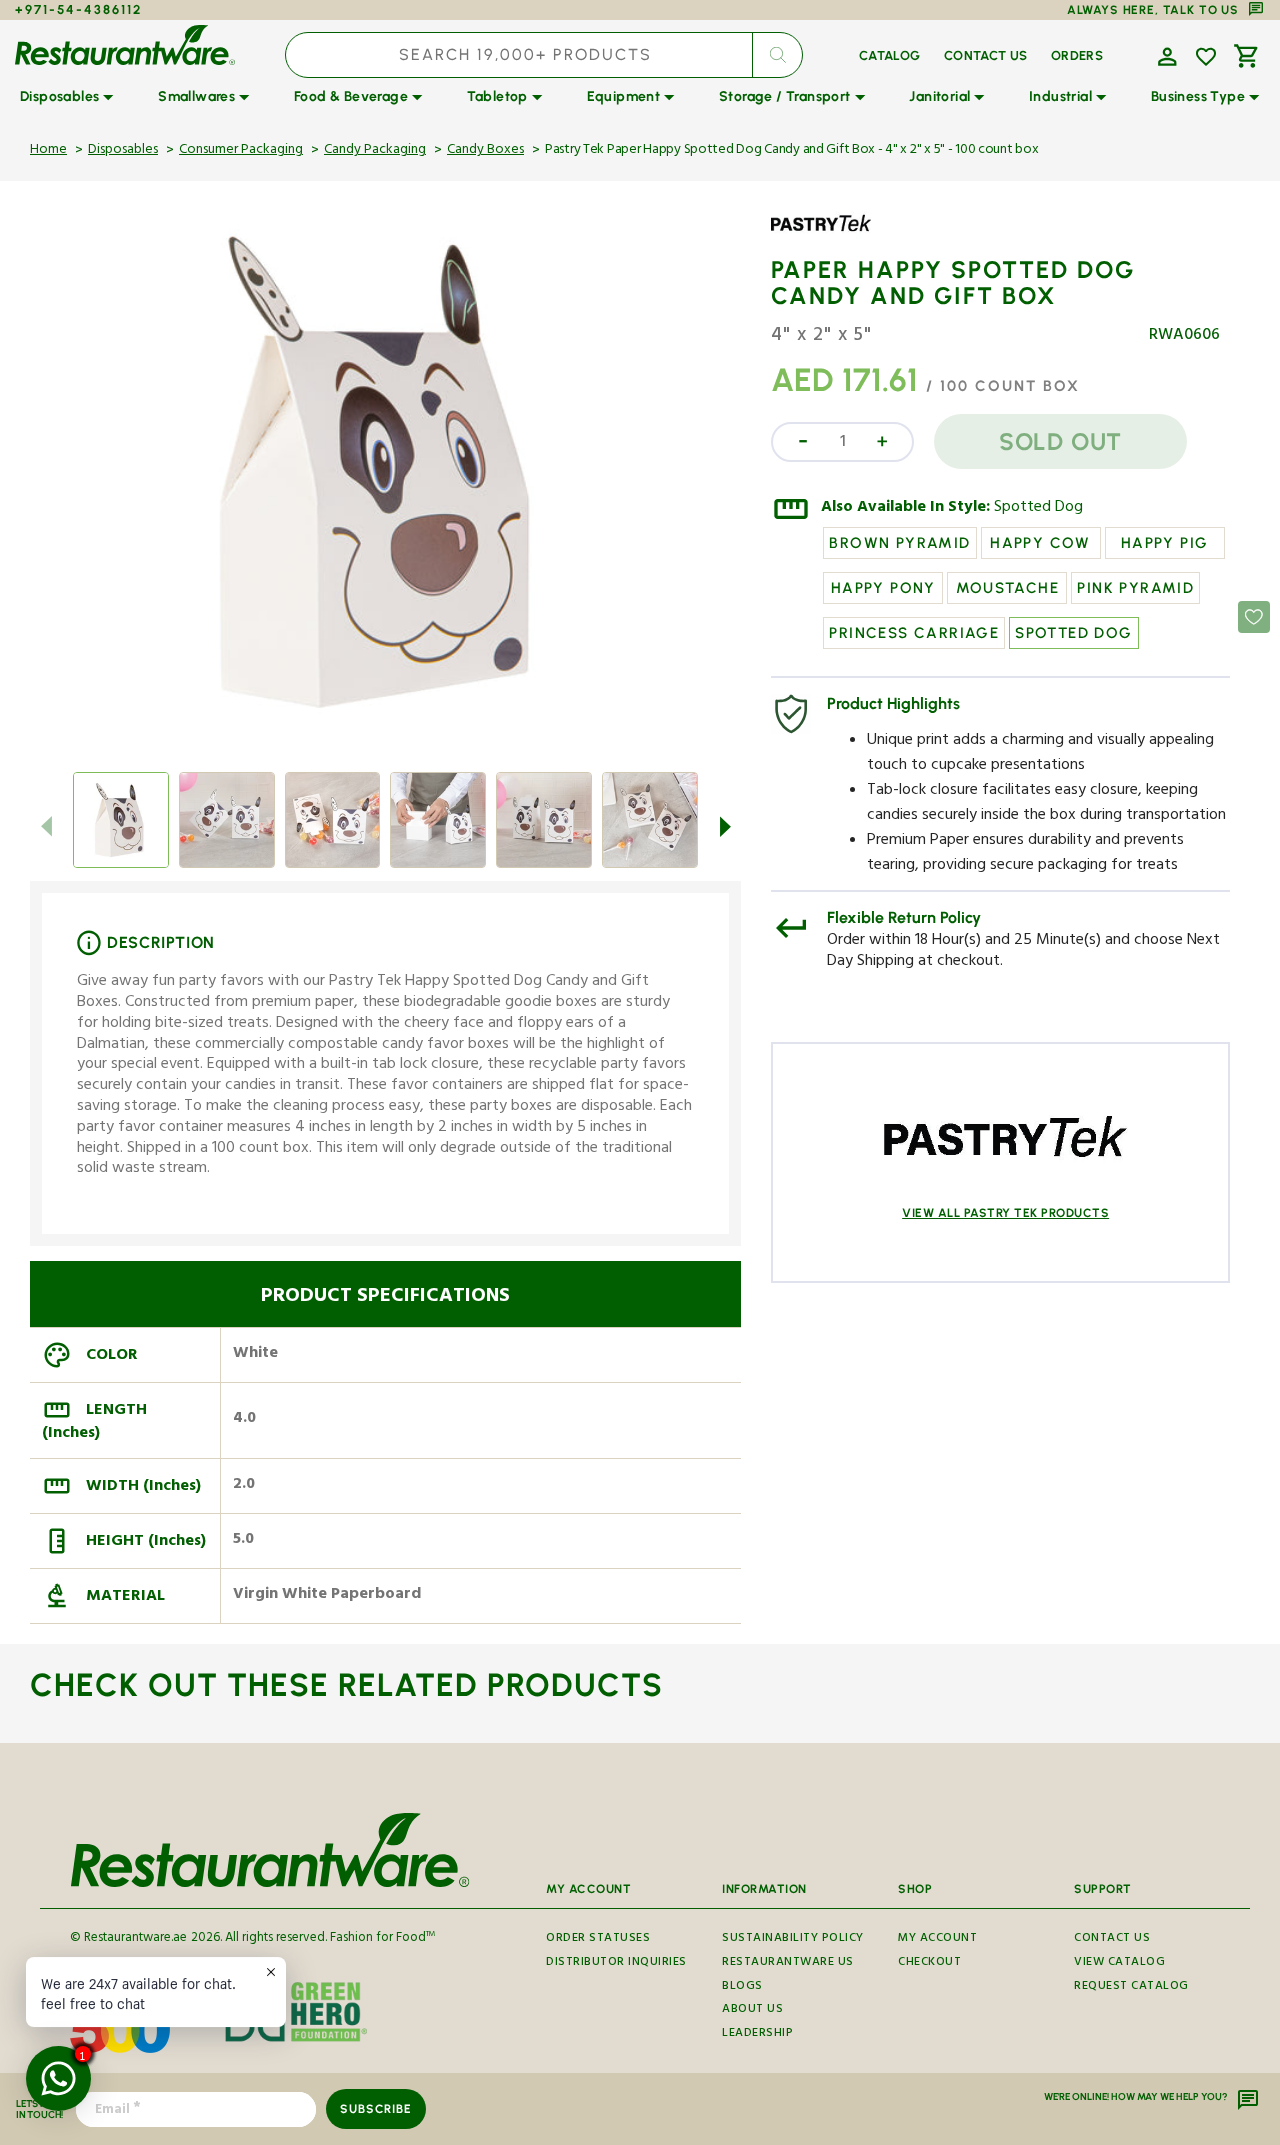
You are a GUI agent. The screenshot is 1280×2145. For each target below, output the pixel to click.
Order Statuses (598, 1941)
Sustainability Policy (793, 1941)
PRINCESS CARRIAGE (914, 633)
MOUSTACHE (1008, 588)
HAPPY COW (1040, 543)
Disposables (123, 151)
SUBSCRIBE (375, 2109)
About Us (752, 2010)
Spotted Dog (1038, 509)
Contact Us (1112, 1941)
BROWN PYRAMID (899, 543)
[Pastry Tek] (829, 238)
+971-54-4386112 (78, 9)
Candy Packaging (375, 151)
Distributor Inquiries (616, 1963)
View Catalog (1119, 1963)
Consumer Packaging (241, 151)
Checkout (929, 1963)
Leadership (757, 2034)
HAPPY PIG (1165, 543)
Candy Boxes (485, 151)
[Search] (777, 55)
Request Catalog (1131, 1987)
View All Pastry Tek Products (1005, 1213)
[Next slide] (725, 826)
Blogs (742, 1987)
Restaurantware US (788, 1963)
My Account (937, 1941)
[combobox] (544, 55)
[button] (1165, 55)
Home (48, 151)
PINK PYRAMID (1135, 588)
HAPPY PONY (883, 588)
